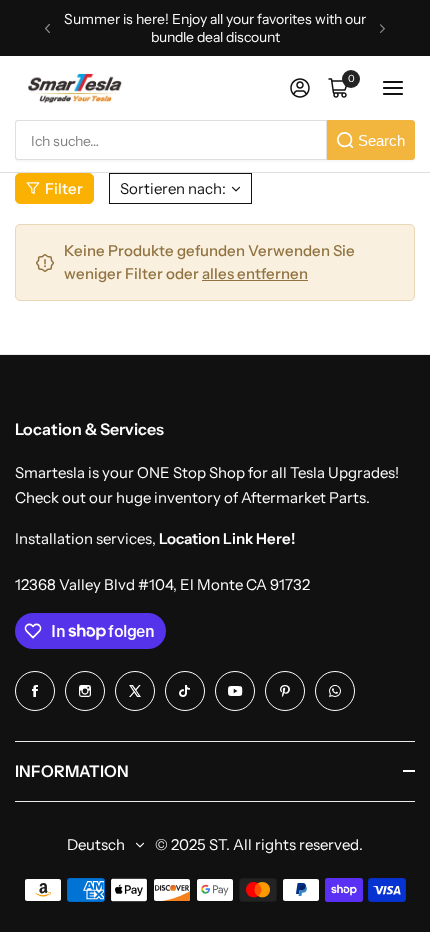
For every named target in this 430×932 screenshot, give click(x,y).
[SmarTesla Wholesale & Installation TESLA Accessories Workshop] (76, 88)
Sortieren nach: (173, 188)
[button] (47, 28)
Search (381, 140)
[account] (300, 88)
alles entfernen (255, 273)
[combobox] (171, 140)
